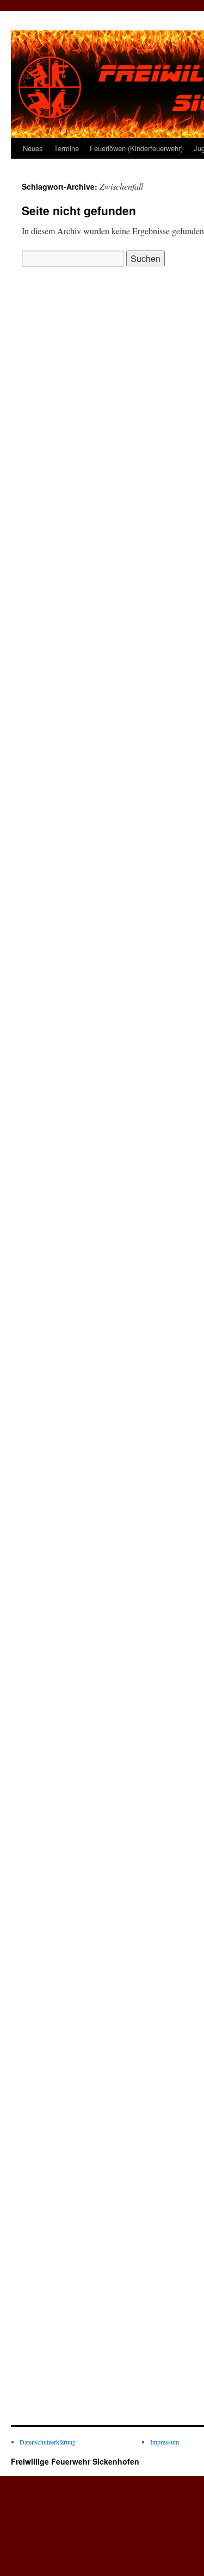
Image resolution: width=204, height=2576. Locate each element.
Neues (33, 148)
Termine (66, 148)
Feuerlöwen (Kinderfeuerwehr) (136, 148)
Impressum (165, 2442)
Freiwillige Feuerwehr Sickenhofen (75, 2461)
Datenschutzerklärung (48, 2442)
